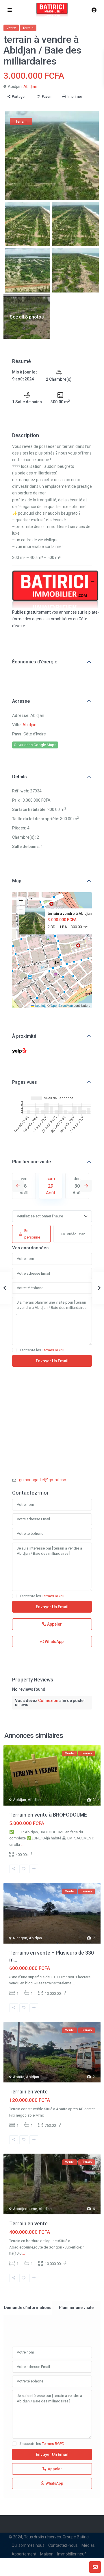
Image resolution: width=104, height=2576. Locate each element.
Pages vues (25, 1082)
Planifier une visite (31, 1162)
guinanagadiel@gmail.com (43, 1480)
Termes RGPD (53, 1350)
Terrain (28, 28)
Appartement (24, 2554)
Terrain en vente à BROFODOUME (48, 1815)
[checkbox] (14, 1350)
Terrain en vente (28, 2092)
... (22, 1844)
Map (17, 881)
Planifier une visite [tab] (76, 2308)
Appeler (54, 1624)
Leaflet (40, 1005)
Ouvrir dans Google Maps (35, 745)
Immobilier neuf (72, 2554)
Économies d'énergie (35, 662)
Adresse (21, 701)
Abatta (19, 2077)
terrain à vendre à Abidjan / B (72, 913)
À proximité (24, 1036)
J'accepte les (42, 1350)
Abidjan (30, 87)
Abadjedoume (25, 2209)
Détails (19, 777)
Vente (11, 28)
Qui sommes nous (28, 2545)
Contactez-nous (63, 2545)
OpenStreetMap (62, 1005)
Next (86, 1186)
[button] (53, 943)
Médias (88, 2545)
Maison (47, 2554)
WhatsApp (54, 1642)
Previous (18, 1186)
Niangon (20, 1938)
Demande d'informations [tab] (28, 2308)
